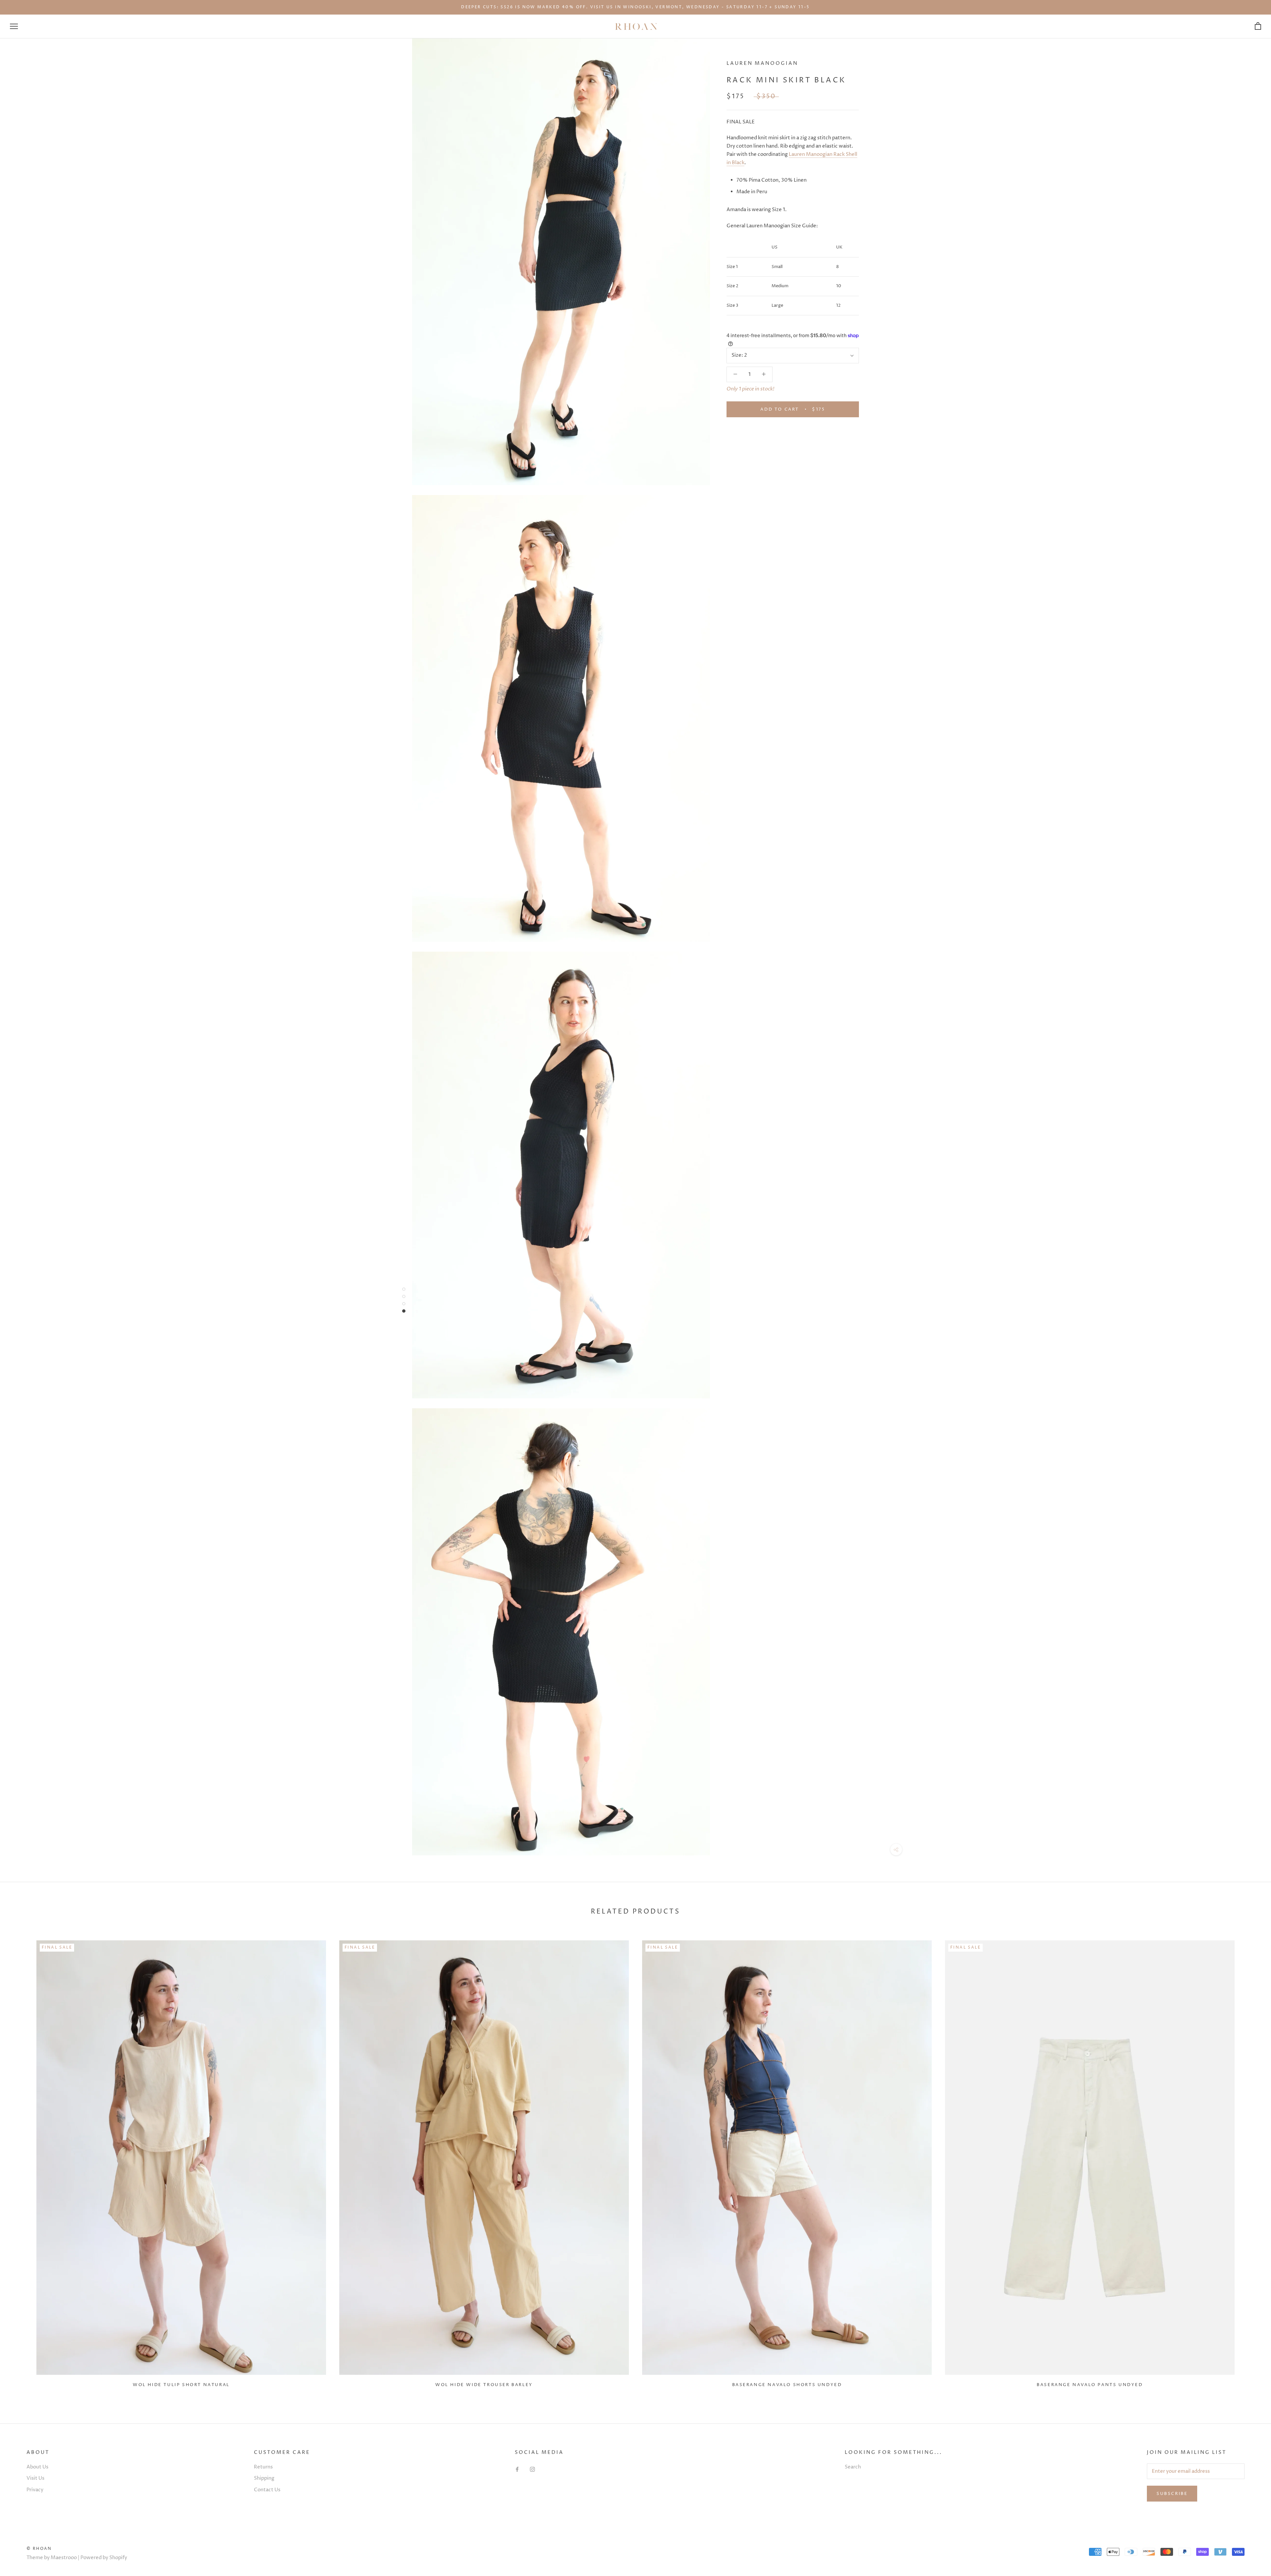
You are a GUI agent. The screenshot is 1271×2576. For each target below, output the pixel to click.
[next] (1250, 2161)
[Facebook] (517, 2470)
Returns (263, 2467)
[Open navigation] (14, 26)
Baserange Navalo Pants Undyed (1090, 2385)
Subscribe (1172, 2494)
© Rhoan (39, 2549)
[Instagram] (532, 2470)
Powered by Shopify (104, 2558)
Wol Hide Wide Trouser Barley (484, 2385)
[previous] (21, 2161)
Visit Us (35, 2478)
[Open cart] (1258, 26)
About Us (37, 2467)
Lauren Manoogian (762, 63)
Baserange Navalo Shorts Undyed (787, 2385)
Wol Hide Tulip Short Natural (181, 2385)
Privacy (35, 2490)
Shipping (264, 2478)
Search (853, 2467)
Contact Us (267, 2490)
